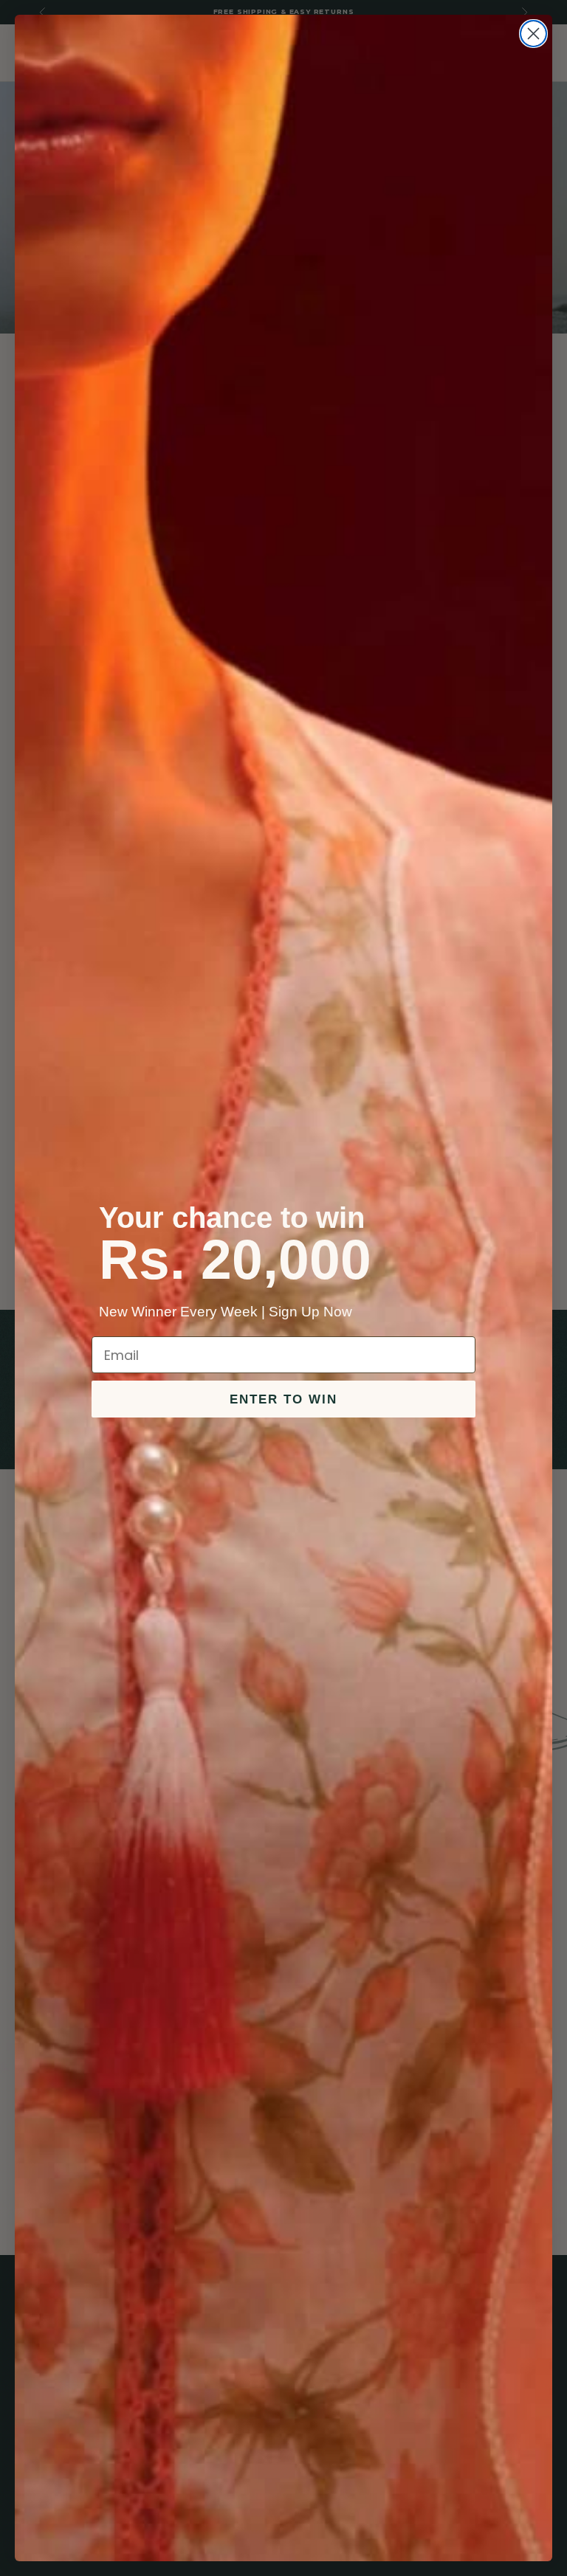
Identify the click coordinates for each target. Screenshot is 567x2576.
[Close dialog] (533, 34)
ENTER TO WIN (283, 1399)
